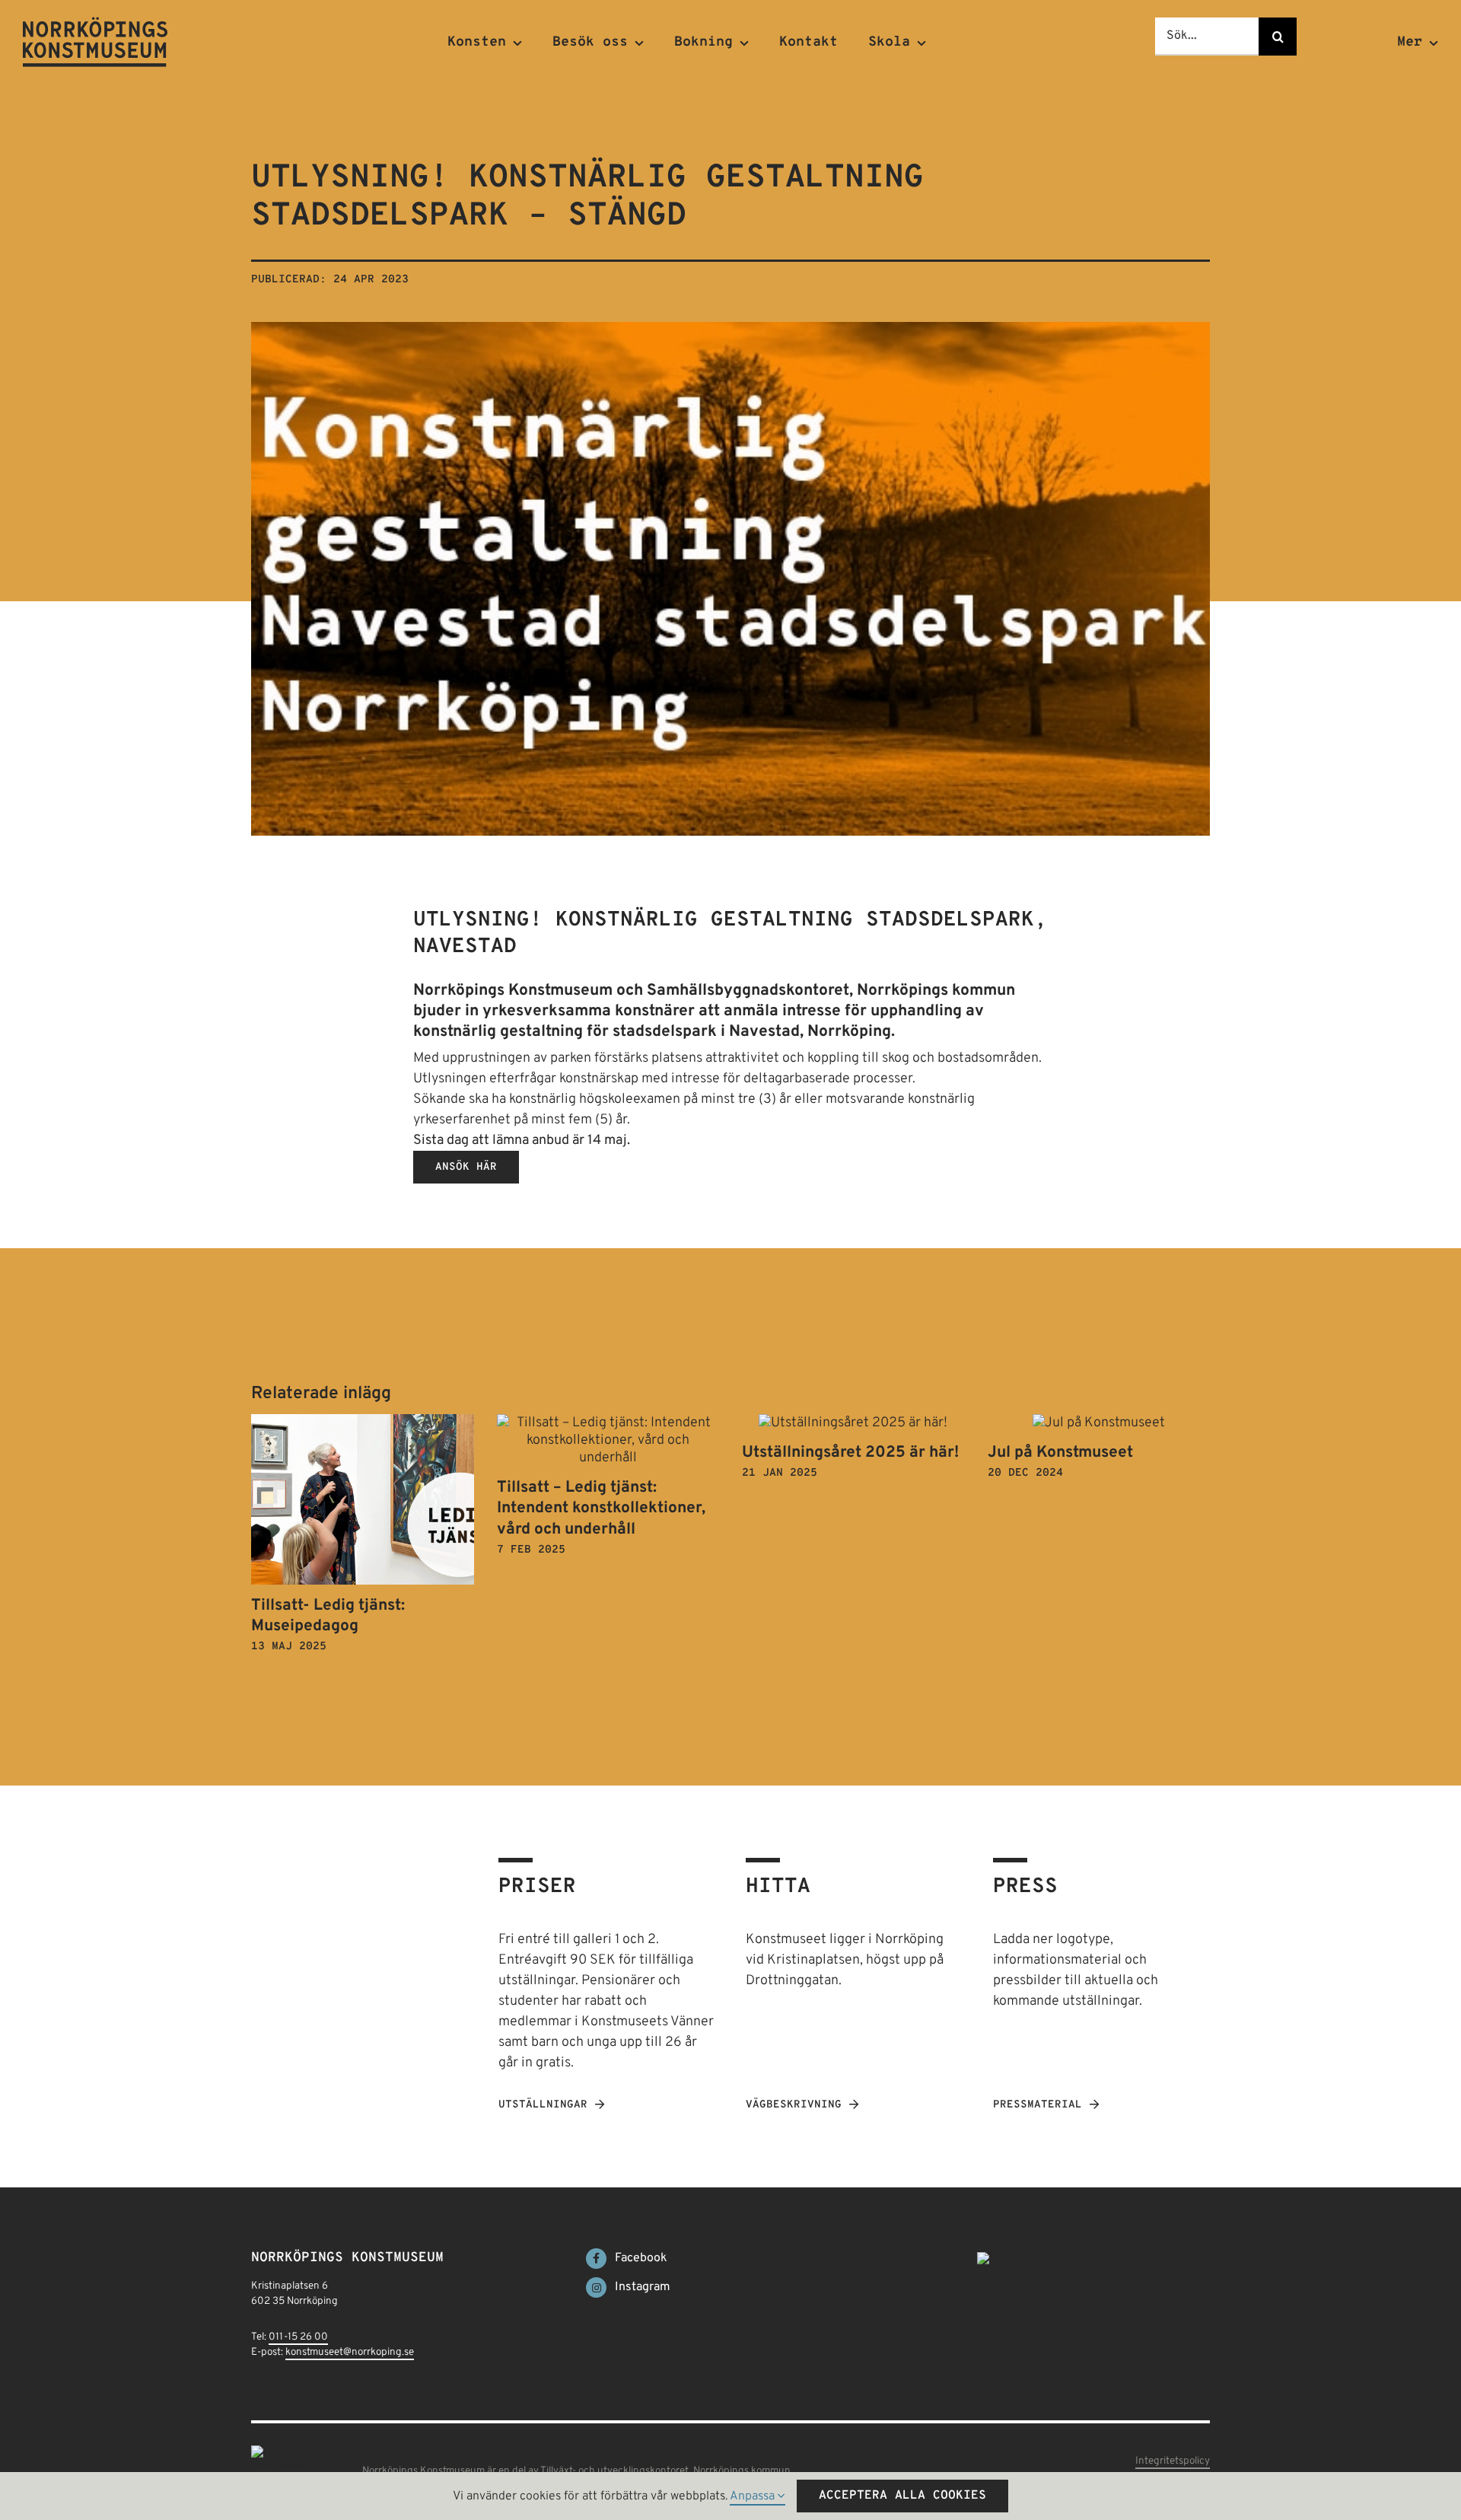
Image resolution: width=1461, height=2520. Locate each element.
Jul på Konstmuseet (1060, 1453)
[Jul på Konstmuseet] (1099, 1423)
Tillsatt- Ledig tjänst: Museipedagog (328, 1616)
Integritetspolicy (1173, 2461)
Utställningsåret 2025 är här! (850, 1453)
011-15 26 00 (298, 2337)
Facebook (641, 2258)
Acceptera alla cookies (902, 2496)
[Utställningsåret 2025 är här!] (853, 1423)
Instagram (643, 2287)
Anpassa (754, 2496)
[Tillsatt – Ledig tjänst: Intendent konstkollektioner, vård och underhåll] (608, 1423)
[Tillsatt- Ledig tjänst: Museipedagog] (363, 1423)
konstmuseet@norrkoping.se (350, 2352)
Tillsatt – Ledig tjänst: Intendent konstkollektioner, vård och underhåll (601, 1508)
